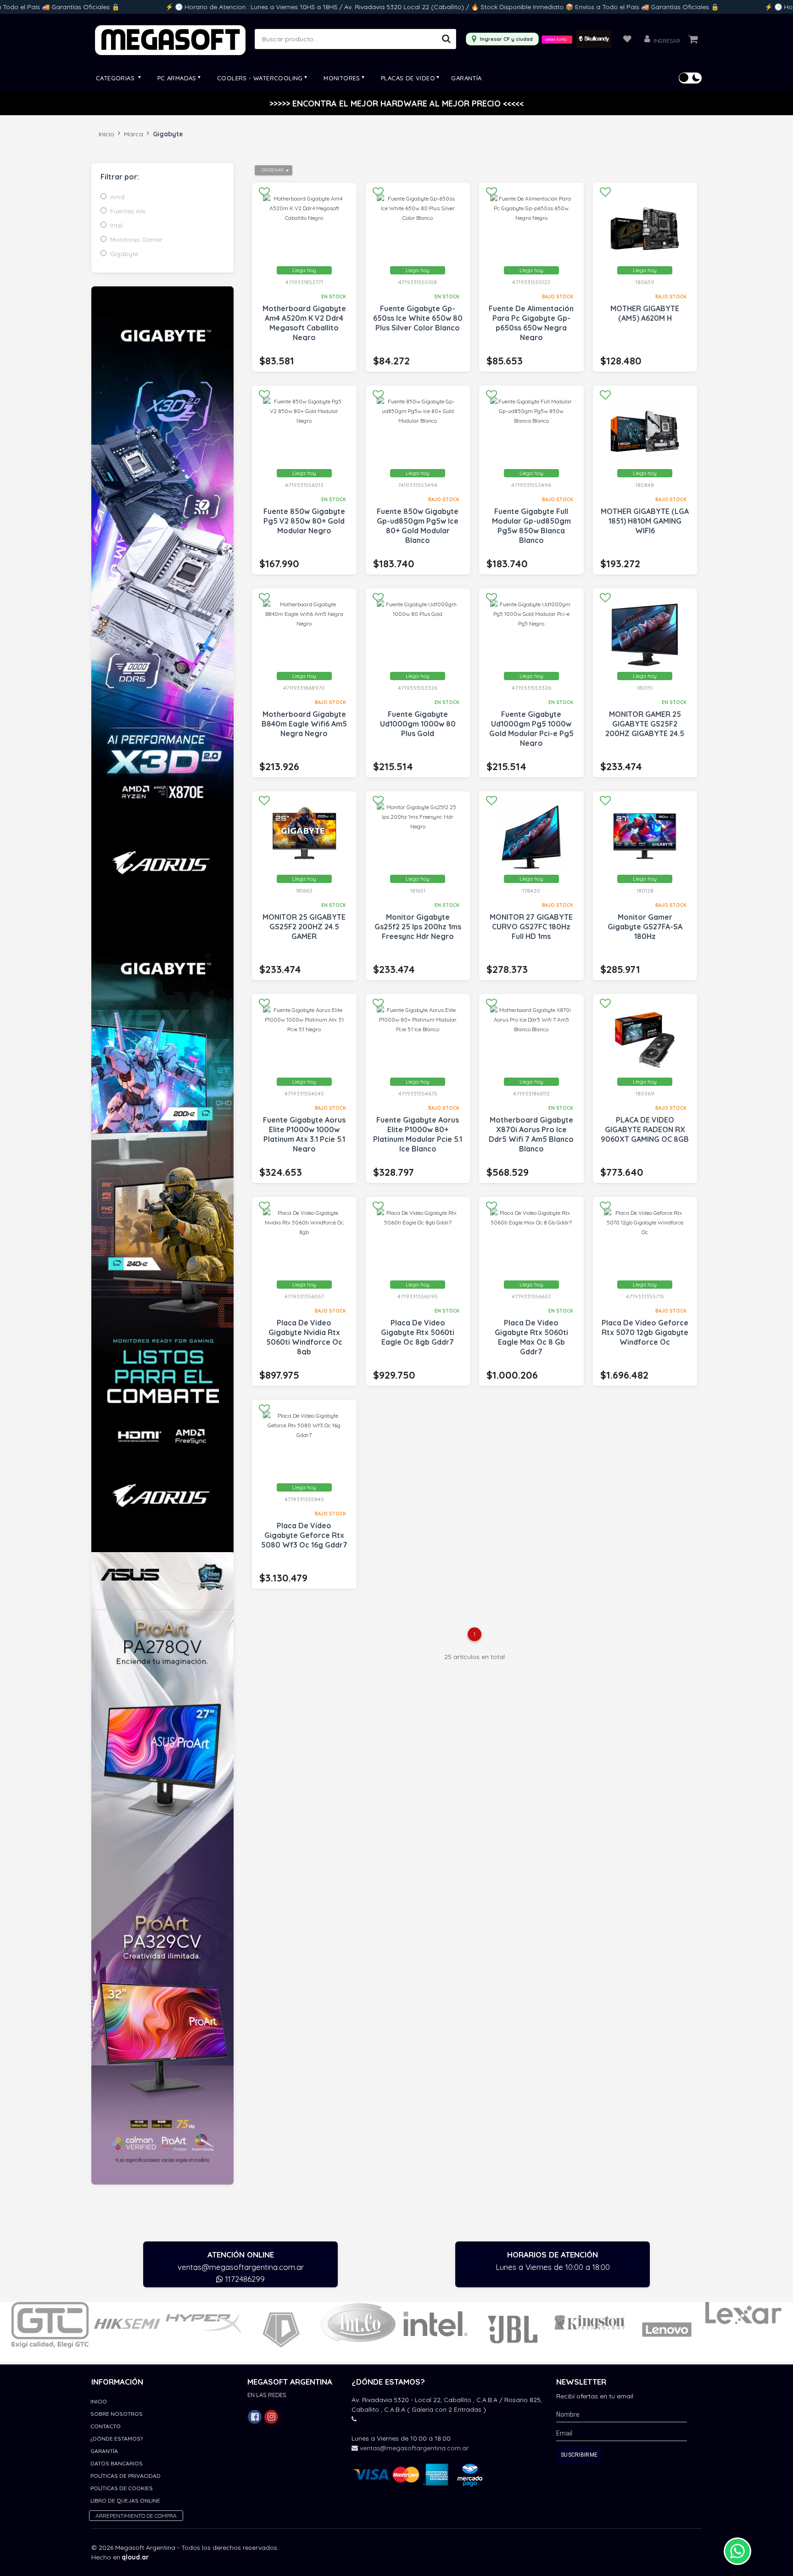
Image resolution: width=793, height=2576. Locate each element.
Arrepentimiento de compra (136, 2516)
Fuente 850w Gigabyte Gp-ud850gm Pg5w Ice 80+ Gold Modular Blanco (418, 526)
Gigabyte (124, 254)
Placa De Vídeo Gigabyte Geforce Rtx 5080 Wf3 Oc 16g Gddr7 (304, 1535)
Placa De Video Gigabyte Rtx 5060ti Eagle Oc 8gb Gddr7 (418, 1332)
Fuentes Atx (128, 211)
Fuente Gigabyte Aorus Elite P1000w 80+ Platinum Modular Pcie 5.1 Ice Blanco (418, 1134)
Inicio (106, 134)
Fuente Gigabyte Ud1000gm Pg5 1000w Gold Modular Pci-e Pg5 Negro (531, 729)
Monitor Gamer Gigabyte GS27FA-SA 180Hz (645, 927)
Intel (116, 225)
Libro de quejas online (125, 2501)
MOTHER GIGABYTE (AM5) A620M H (645, 313)
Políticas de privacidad (126, 2476)
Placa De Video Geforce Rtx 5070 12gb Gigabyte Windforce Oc (645, 1332)
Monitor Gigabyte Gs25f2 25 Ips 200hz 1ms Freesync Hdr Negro (418, 927)
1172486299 (244, 2279)
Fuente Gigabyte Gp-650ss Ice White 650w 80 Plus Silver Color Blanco (418, 318)
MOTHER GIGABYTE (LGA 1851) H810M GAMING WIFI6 (645, 521)
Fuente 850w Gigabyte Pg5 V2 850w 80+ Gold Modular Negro (304, 521)
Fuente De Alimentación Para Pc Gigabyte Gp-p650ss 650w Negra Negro (531, 323)
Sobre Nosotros (117, 2414)
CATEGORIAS (116, 78)
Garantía (466, 78)
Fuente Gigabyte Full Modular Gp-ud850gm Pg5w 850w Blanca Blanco (531, 526)
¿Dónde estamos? (117, 2439)
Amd (117, 197)
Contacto (106, 2426)
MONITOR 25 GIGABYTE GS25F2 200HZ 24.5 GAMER (304, 927)
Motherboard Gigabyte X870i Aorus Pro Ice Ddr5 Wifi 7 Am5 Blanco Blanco (531, 1134)
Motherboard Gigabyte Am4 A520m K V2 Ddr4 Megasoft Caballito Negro (304, 323)
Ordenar (273, 170)
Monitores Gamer (136, 240)
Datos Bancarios (117, 2463)
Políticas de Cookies (122, 2488)
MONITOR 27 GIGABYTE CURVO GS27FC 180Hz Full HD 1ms (531, 927)
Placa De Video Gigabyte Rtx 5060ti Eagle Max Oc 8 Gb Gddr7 (531, 1337)
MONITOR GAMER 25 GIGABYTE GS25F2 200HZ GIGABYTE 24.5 (645, 724)
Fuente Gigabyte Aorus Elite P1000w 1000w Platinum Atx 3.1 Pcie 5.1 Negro (304, 1134)
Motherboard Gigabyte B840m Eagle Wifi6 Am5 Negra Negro (304, 724)
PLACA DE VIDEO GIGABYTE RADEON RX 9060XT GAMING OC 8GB (645, 1129)
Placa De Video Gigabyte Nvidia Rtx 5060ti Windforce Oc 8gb (304, 1337)
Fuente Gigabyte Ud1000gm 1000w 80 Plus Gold (418, 724)
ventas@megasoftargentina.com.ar (241, 2267)
